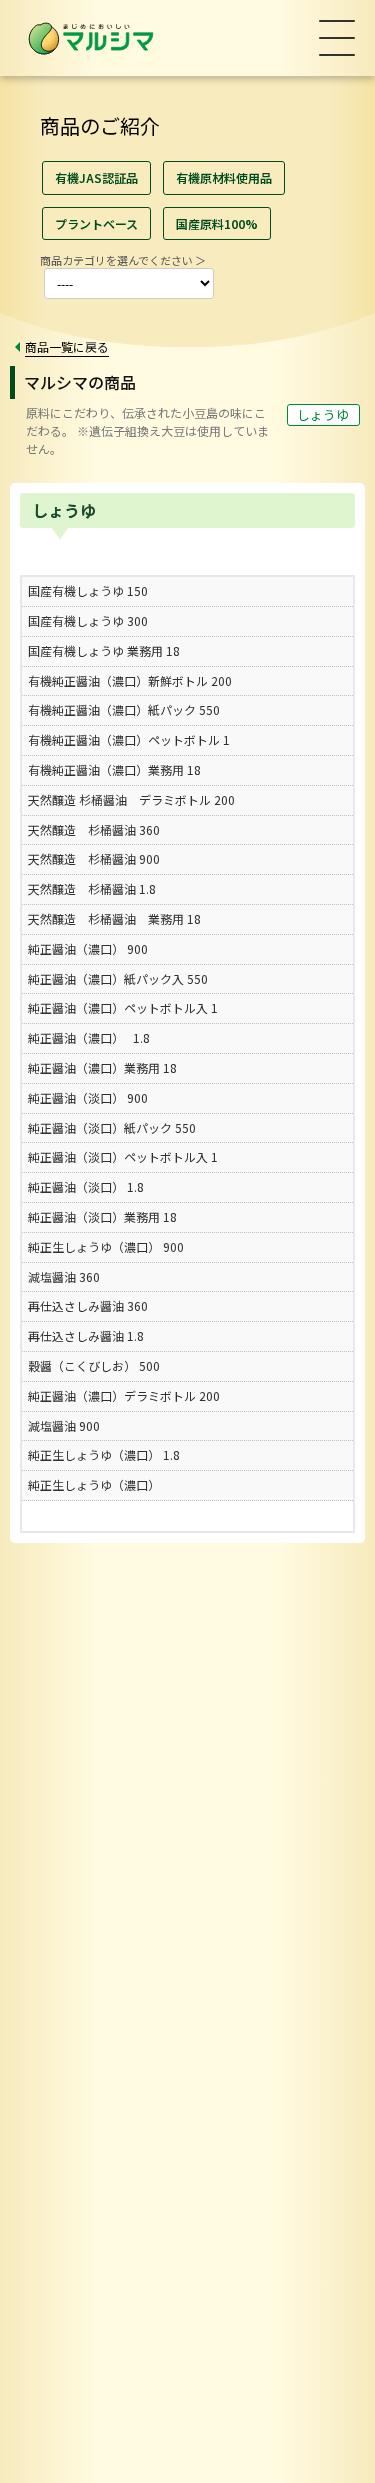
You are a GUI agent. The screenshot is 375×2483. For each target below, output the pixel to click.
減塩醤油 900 (64, 1425)
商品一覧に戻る (67, 346)
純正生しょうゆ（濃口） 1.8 (104, 1454)
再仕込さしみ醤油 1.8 (86, 1335)
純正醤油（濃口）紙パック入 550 (118, 978)
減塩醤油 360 (64, 1276)
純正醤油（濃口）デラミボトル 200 (124, 1395)
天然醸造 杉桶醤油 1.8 (92, 888)
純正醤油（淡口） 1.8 (86, 1186)
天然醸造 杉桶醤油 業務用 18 (114, 918)
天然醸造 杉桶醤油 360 (94, 829)
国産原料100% (217, 223)
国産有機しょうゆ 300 (88, 620)
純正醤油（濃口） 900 (88, 948)
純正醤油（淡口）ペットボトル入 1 (123, 1156)
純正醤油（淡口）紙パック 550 (112, 1127)
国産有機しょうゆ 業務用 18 (104, 650)
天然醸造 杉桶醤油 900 (94, 858)
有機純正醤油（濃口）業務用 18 (114, 769)
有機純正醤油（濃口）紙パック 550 (124, 709)
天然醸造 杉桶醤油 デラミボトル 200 (131, 799)
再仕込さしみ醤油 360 (88, 1305)
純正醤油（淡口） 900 (88, 1097)
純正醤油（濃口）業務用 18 (102, 1067)
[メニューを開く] (337, 38)
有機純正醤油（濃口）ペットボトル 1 (129, 739)
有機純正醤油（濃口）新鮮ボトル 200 (130, 680)
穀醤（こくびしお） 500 (94, 1365)
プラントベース (96, 223)
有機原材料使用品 (224, 177)
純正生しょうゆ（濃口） (94, 1484)
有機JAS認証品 (96, 177)
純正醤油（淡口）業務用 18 (102, 1216)
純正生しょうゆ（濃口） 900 (106, 1246)
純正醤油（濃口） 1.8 (89, 1037)
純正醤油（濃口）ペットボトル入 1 (123, 1007)
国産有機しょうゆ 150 (88, 590)
